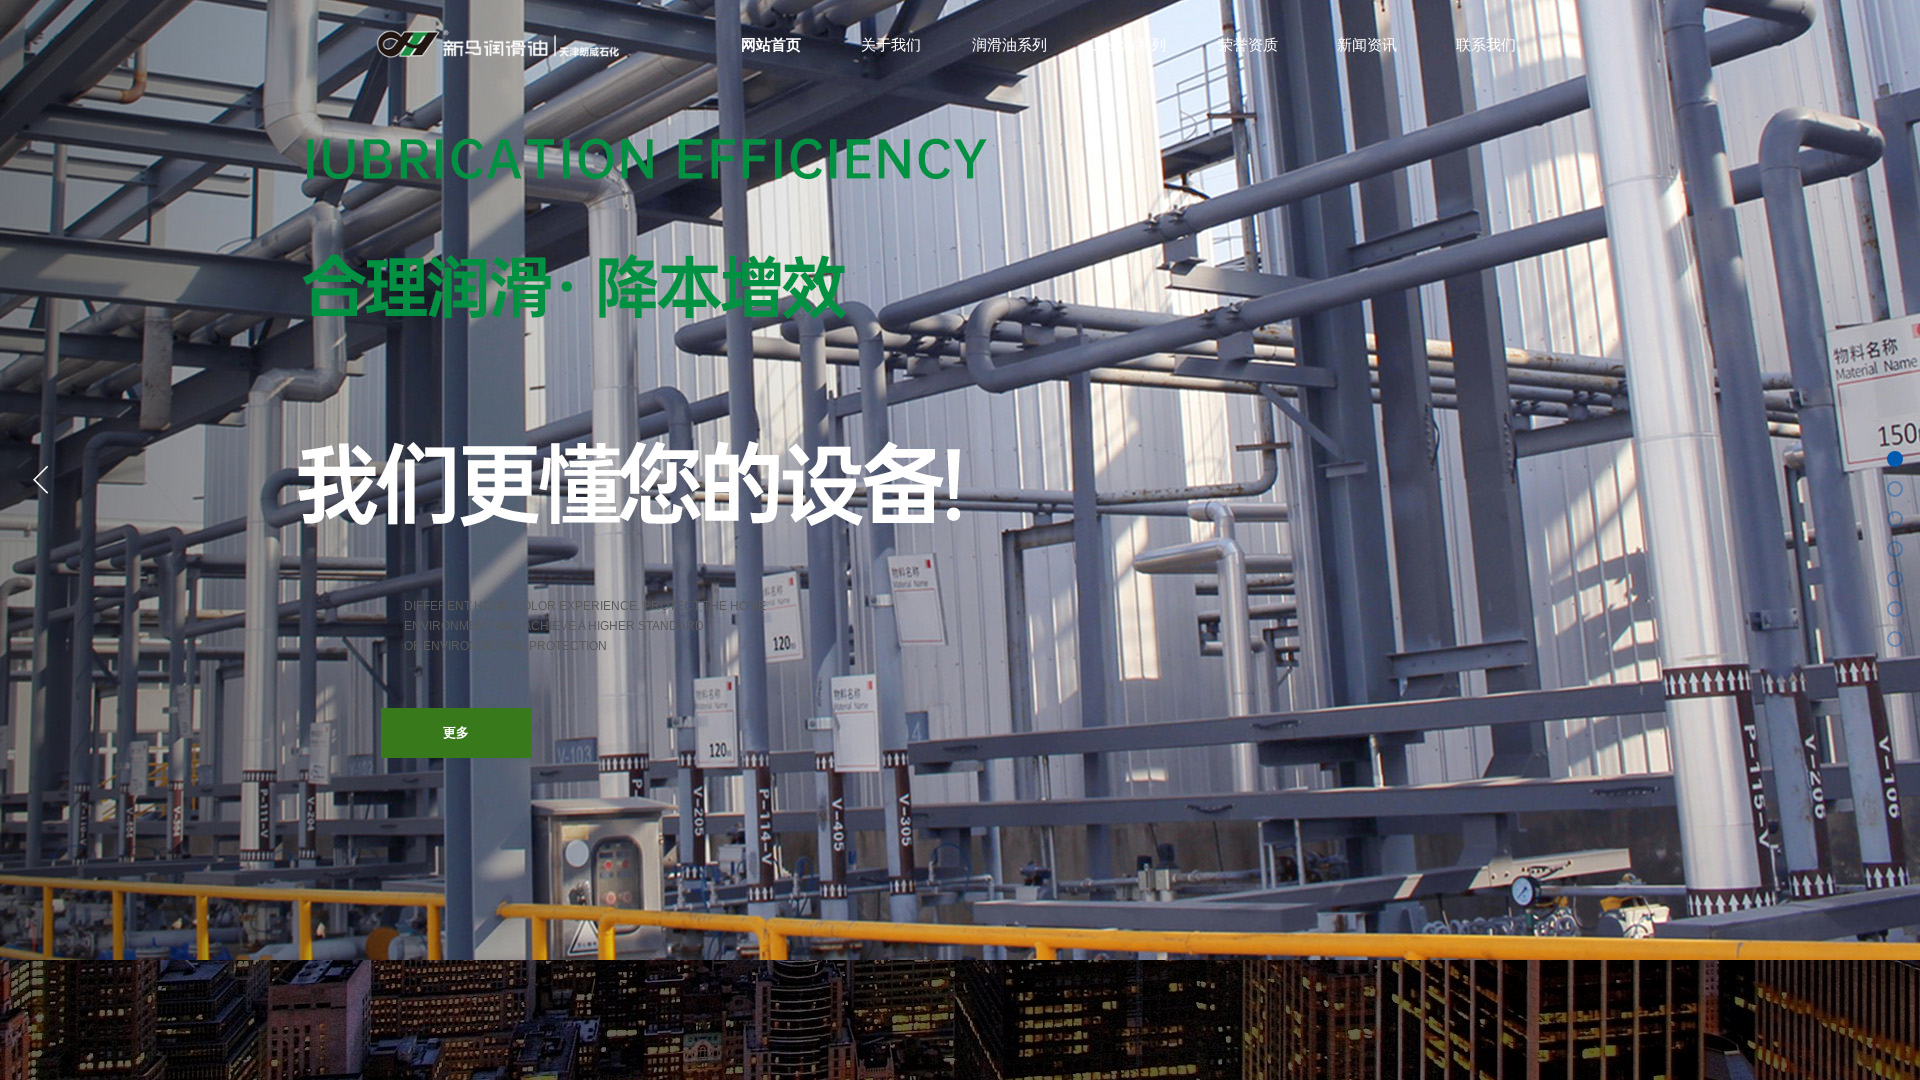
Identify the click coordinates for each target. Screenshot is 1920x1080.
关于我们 (891, 45)
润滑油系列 (1009, 45)
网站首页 (771, 45)
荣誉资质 (1248, 45)
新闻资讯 (1367, 45)
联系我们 (1486, 45)
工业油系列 (1128, 45)
